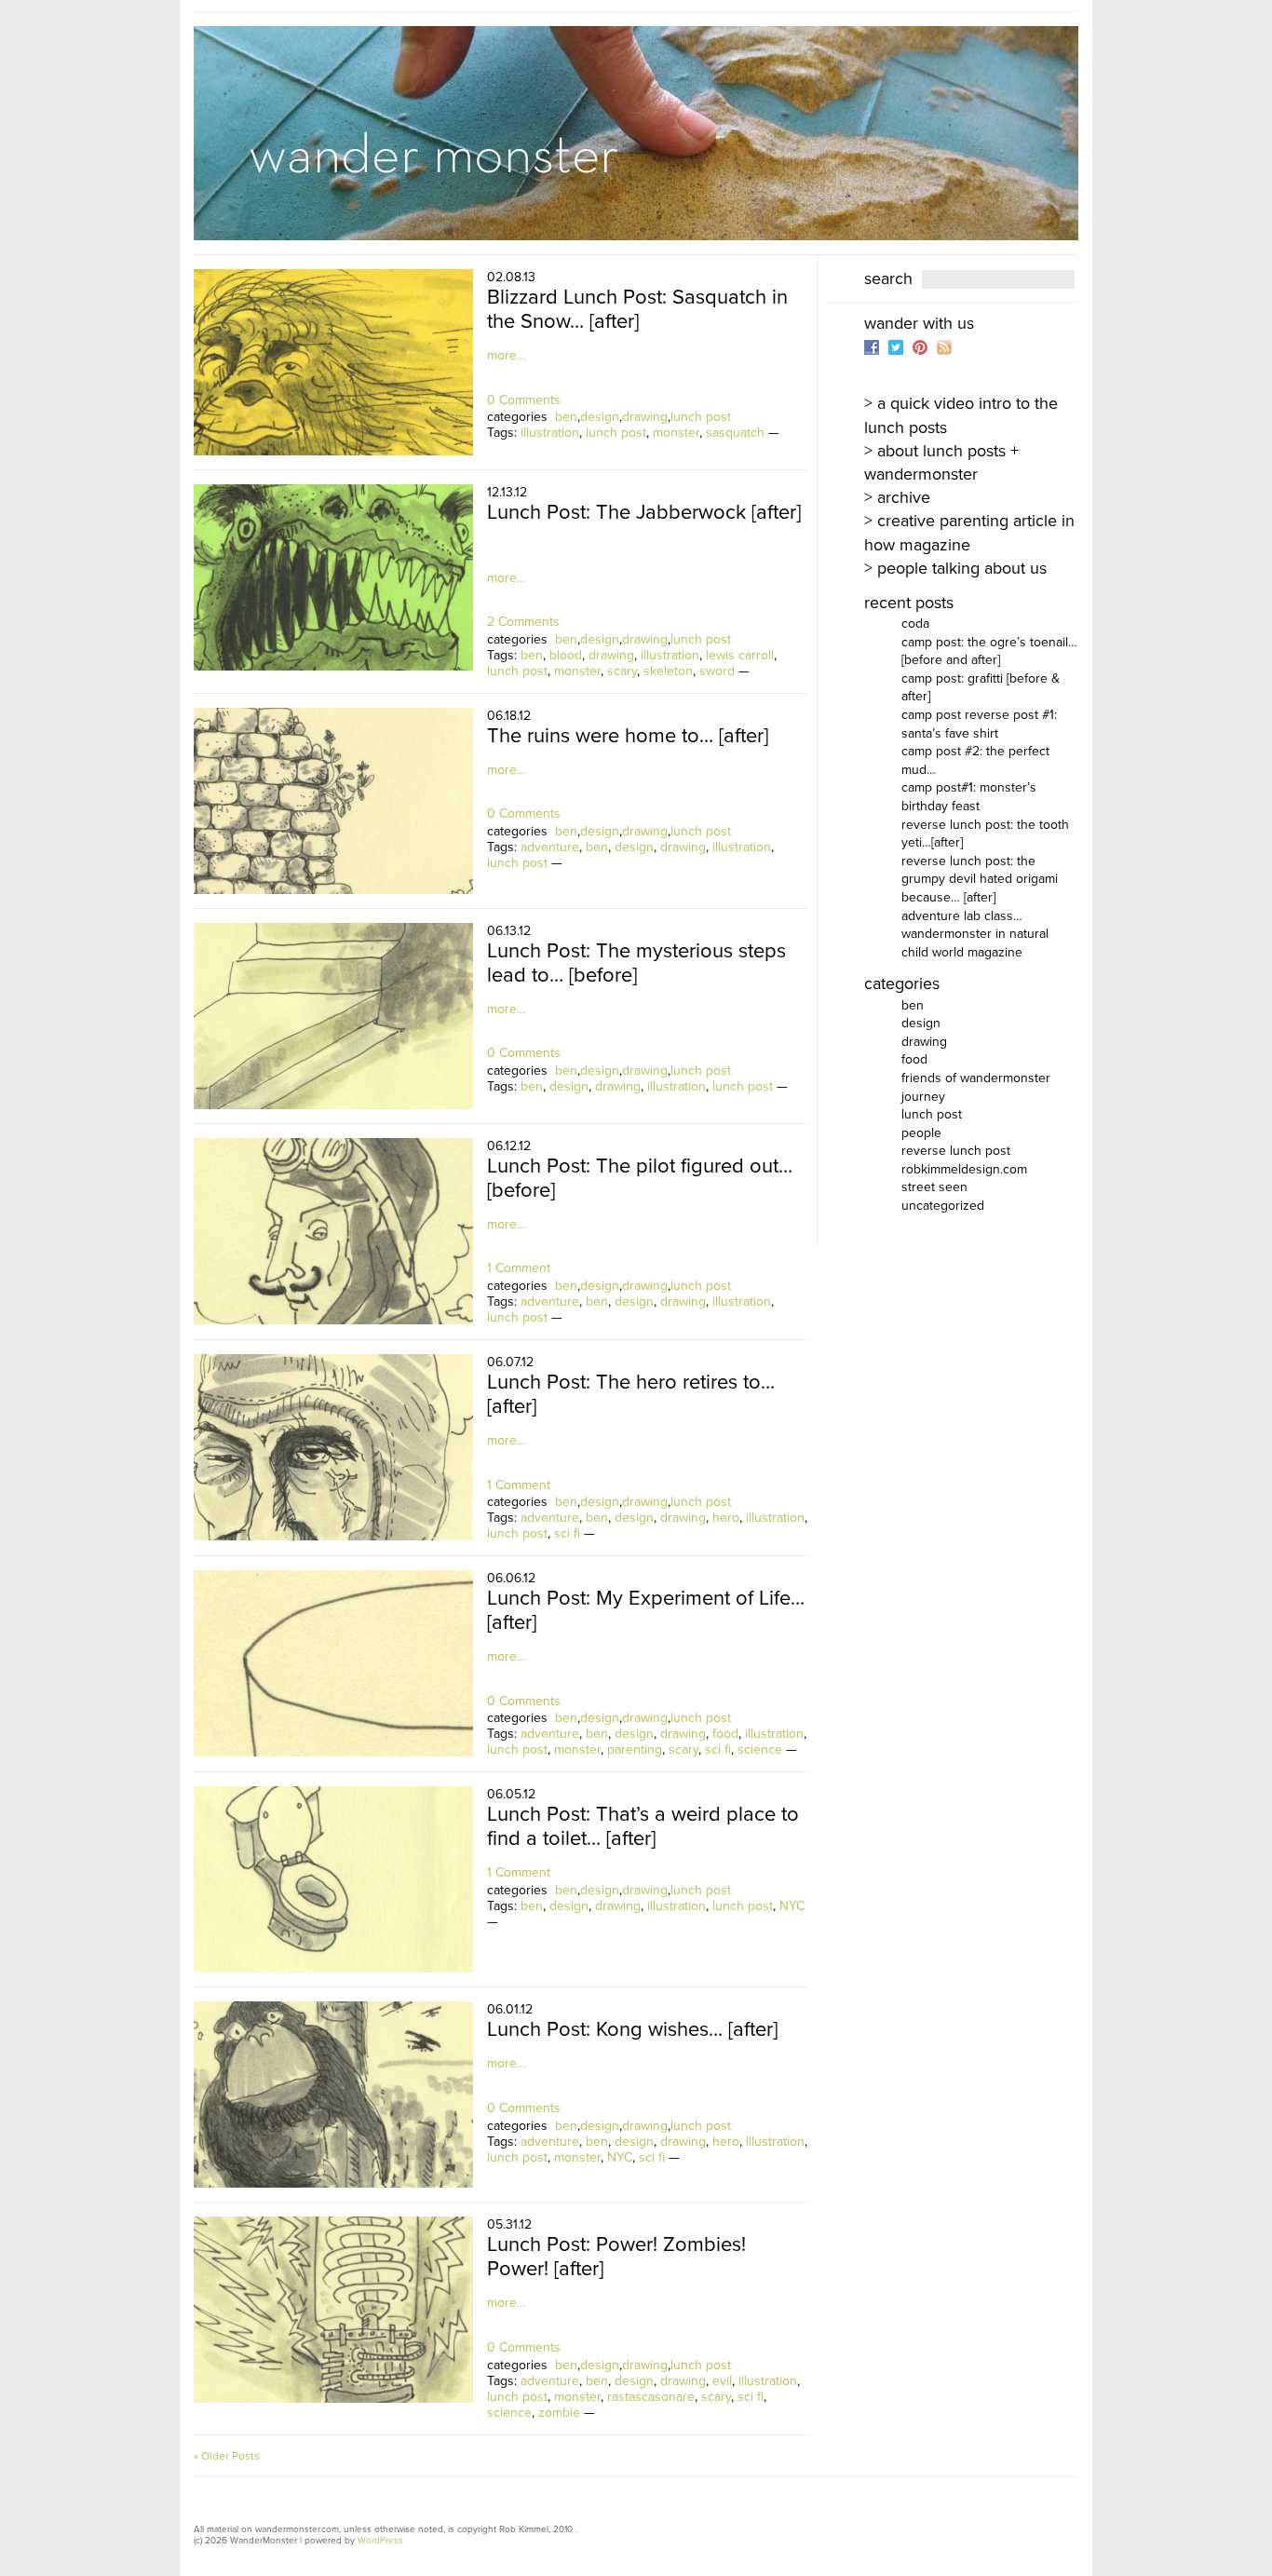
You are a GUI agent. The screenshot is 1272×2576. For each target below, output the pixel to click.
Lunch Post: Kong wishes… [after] (632, 2029)
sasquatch (735, 433)
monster (676, 433)
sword (717, 671)
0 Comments (524, 400)
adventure (550, 847)
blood (566, 655)
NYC (792, 1906)
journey (923, 1097)
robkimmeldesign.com (964, 1169)
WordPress (380, 2541)
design (600, 417)
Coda (915, 624)
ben (566, 417)
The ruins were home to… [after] (628, 736)
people (921, 1133)
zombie (559, 2413)
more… (507, 355)
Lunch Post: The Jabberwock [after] (644, 512)
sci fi (567, 1533)
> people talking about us (955, 568)
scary (622, 671)
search (888, 278)
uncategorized (943, 1206)
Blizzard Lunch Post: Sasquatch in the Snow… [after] (637, 309)
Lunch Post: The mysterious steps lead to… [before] (636, 963)
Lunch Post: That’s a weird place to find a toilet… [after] (643, 1826)
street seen (934, 1187)
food (725, 1734)
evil (722, 2381)
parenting (635, 1749)
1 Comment (519, 1268)
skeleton (668, 671)
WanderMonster (636, 133)
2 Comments (523, 622)
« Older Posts (227, 2456)
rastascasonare (651, 2397)
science (760, 1749)
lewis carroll (740, 655)
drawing (645, 417)
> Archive (897, 497)
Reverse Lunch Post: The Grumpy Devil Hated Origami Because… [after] (980, 879)
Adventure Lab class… (962, 916)
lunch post (701, 417)
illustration (550, 433)
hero (726, 1518)
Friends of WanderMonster (976, 1078)
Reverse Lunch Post (956, 1151)
